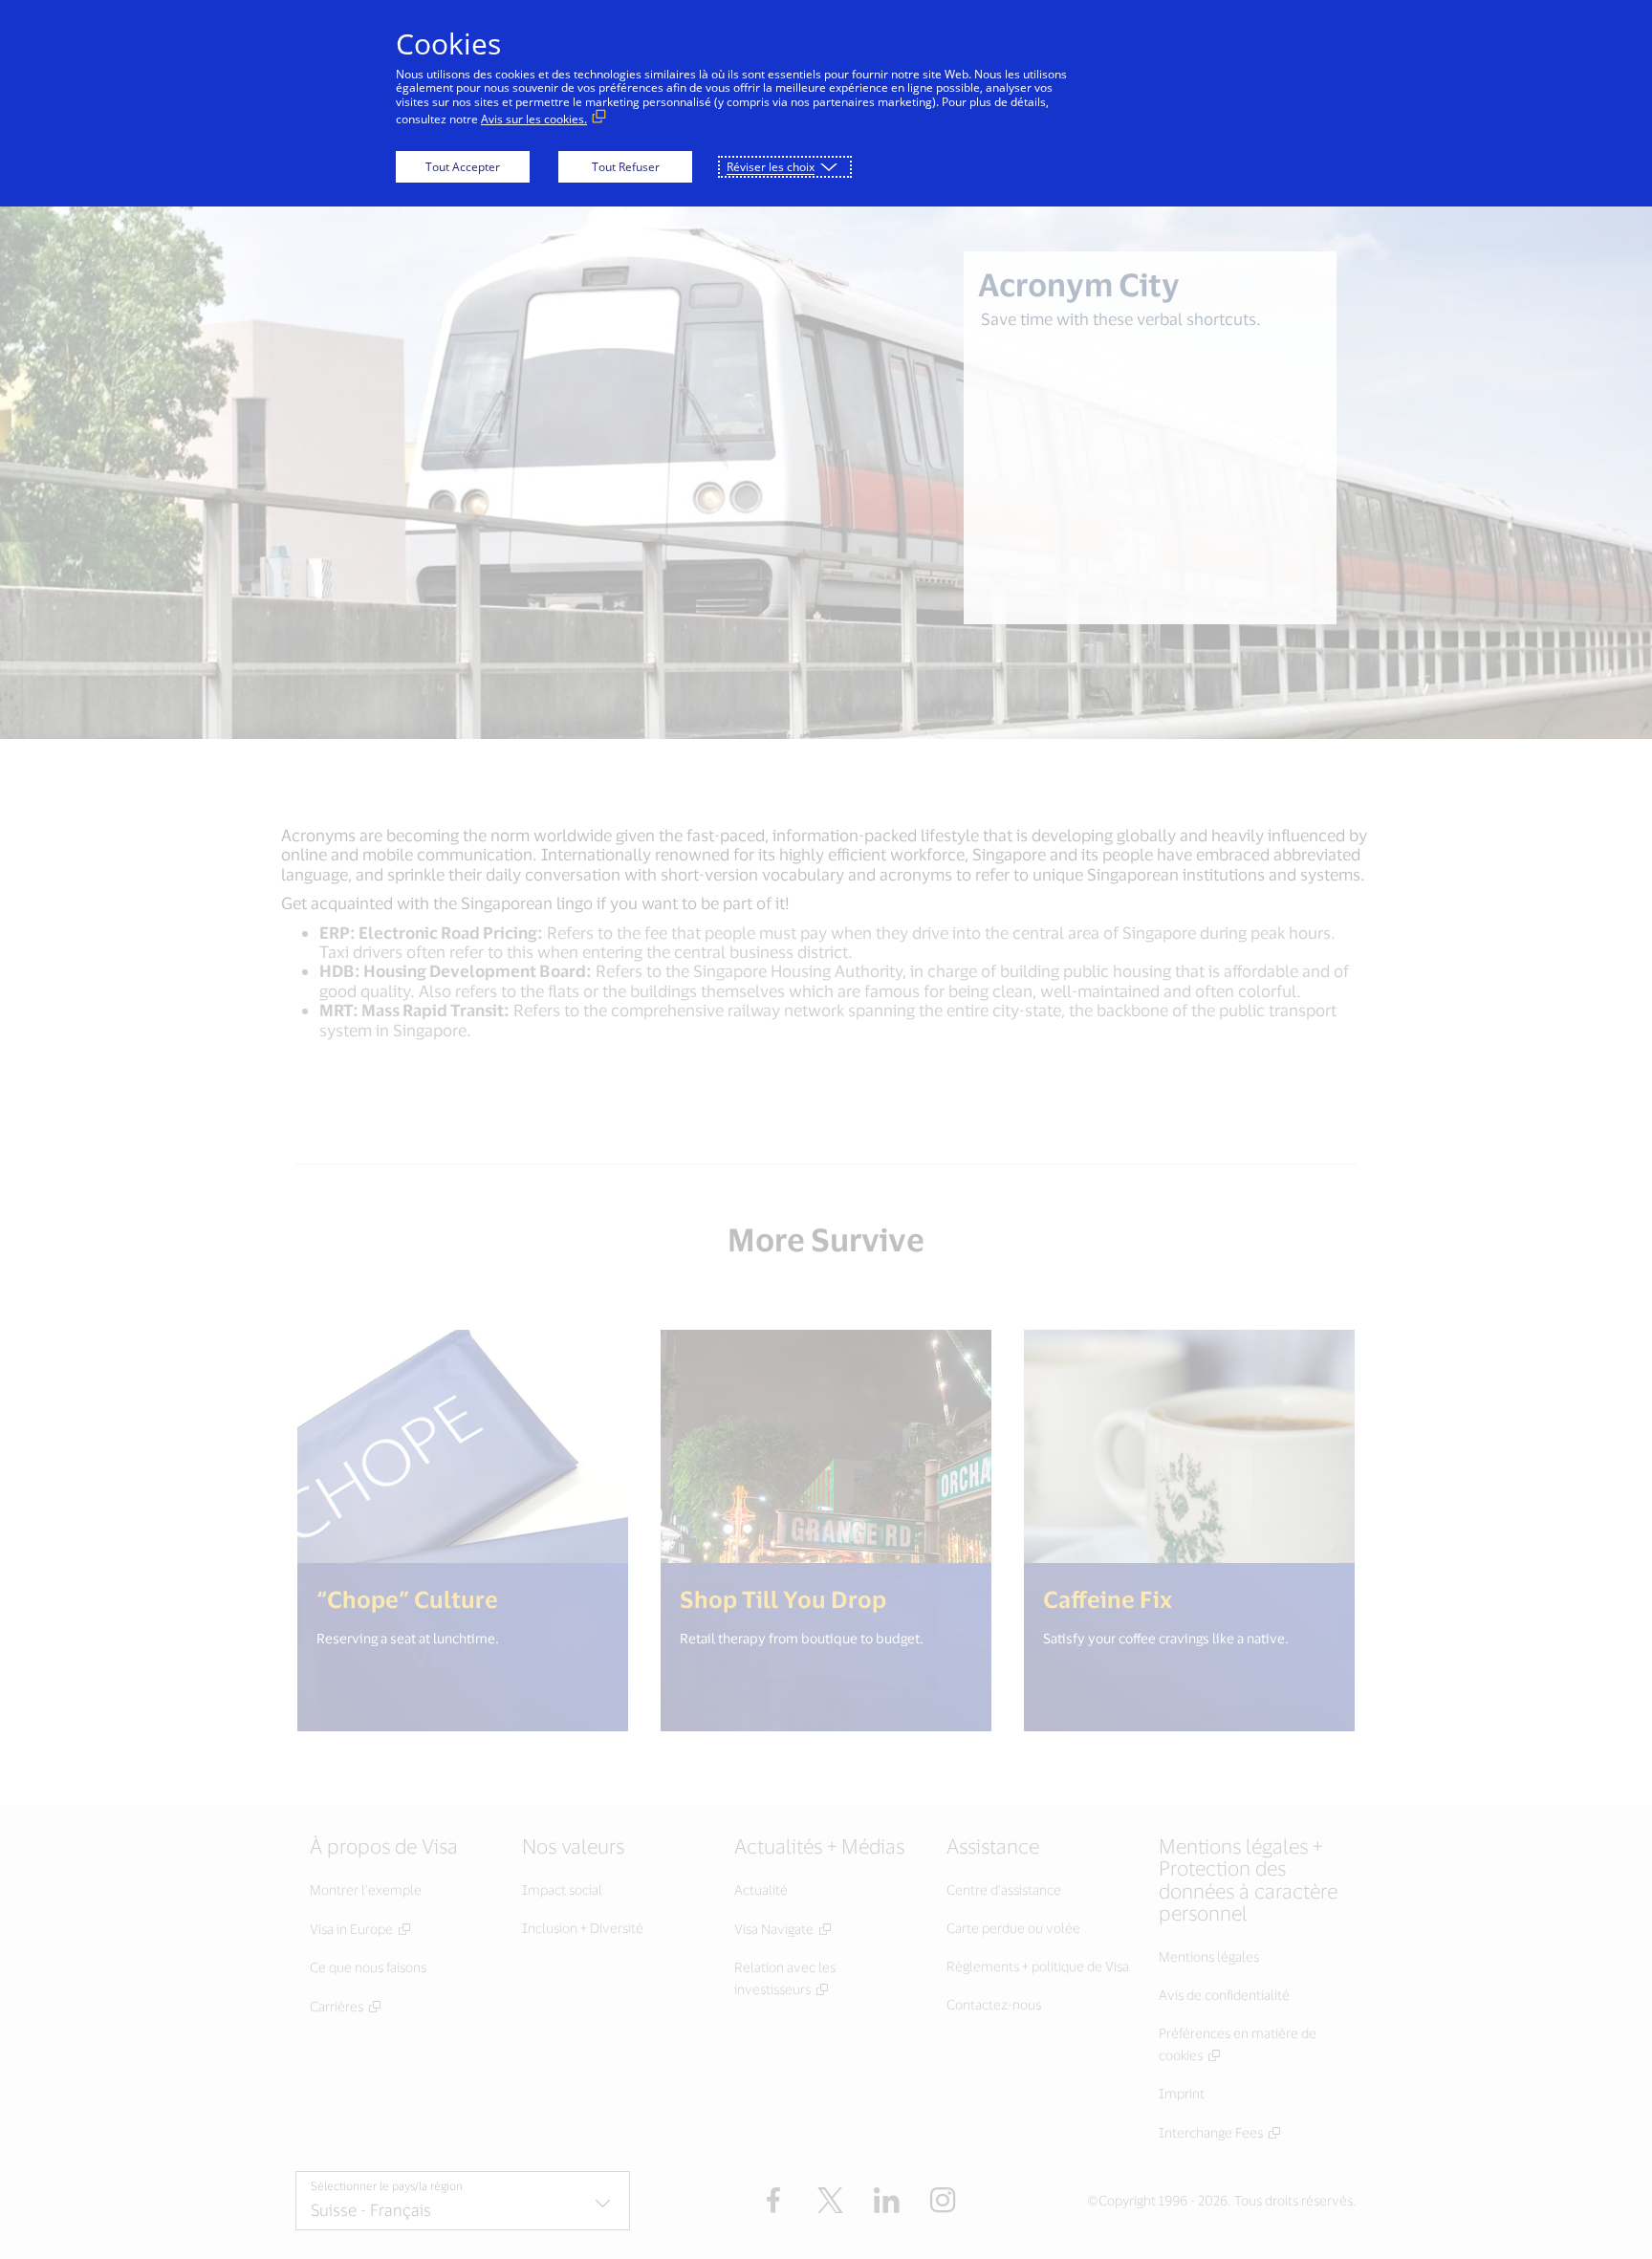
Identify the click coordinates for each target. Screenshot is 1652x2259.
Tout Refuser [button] (626, 167)
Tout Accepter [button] (463, 167)
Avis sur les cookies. (534, 119)
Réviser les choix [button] (771, 167)
